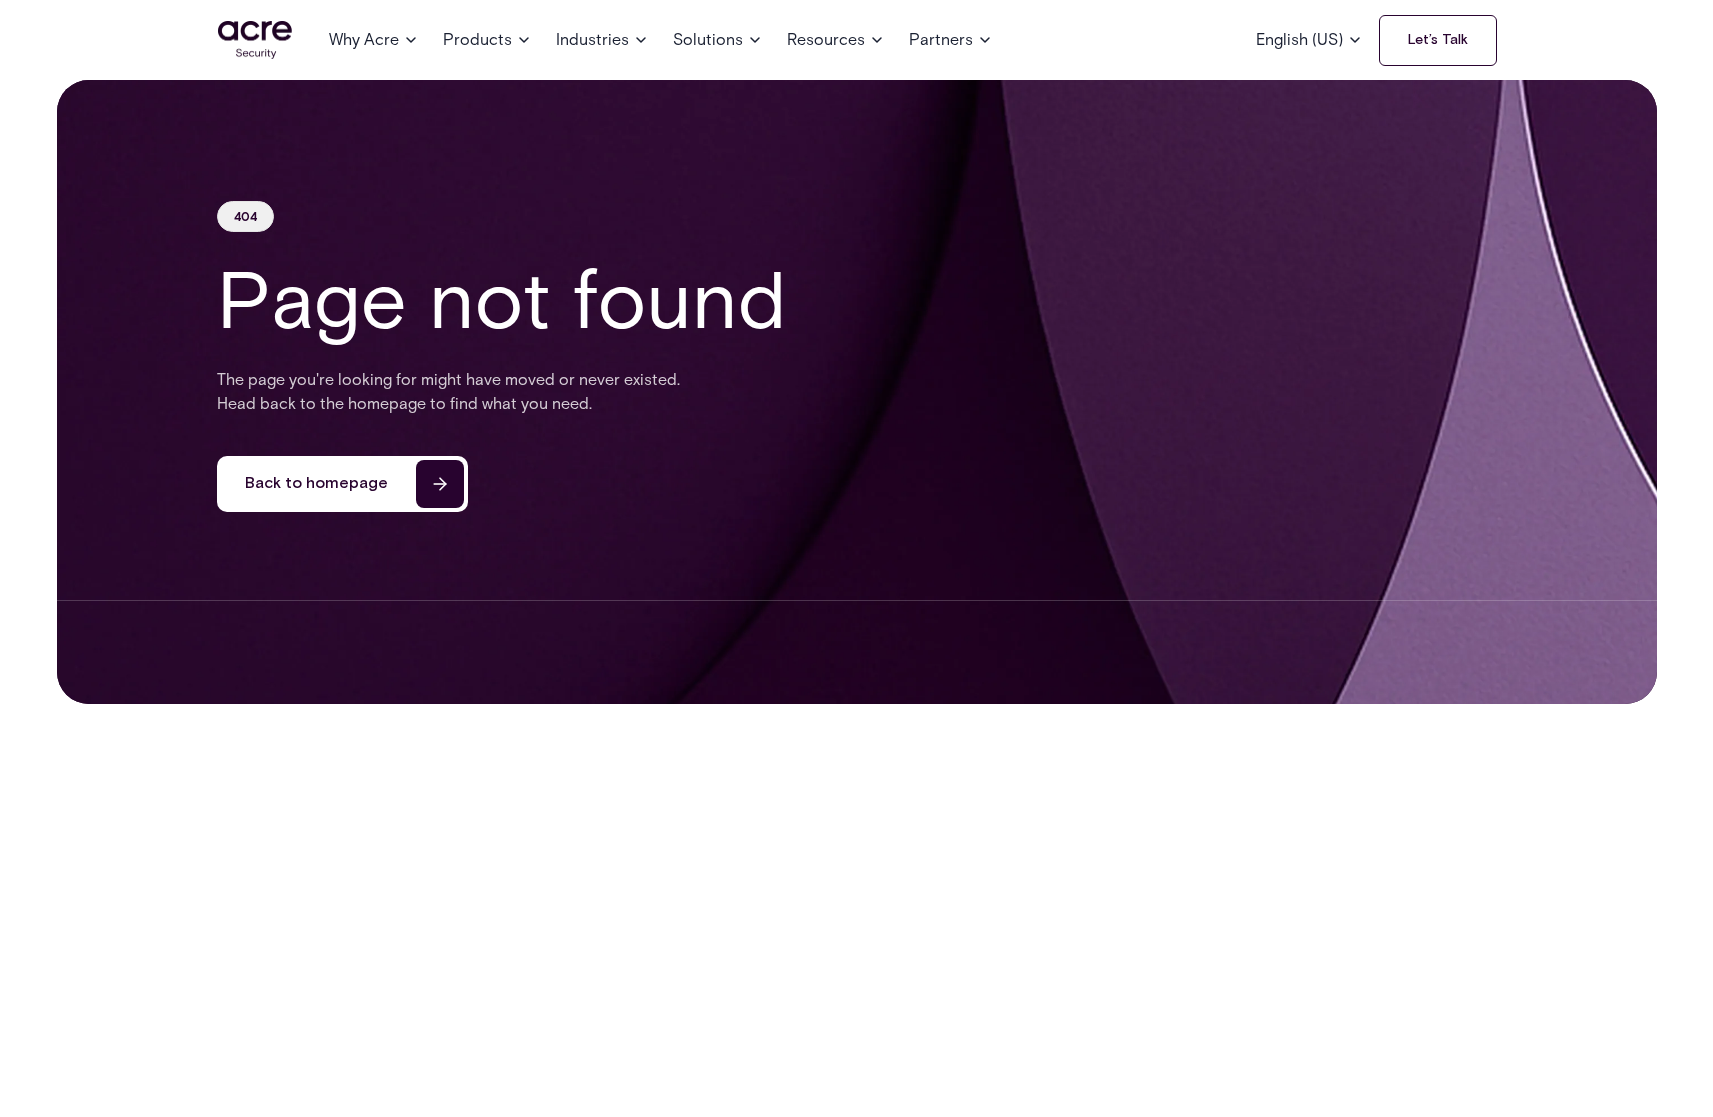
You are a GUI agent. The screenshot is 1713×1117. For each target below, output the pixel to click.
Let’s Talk (1438, 40)
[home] (255, 40)
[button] (374, 40)
